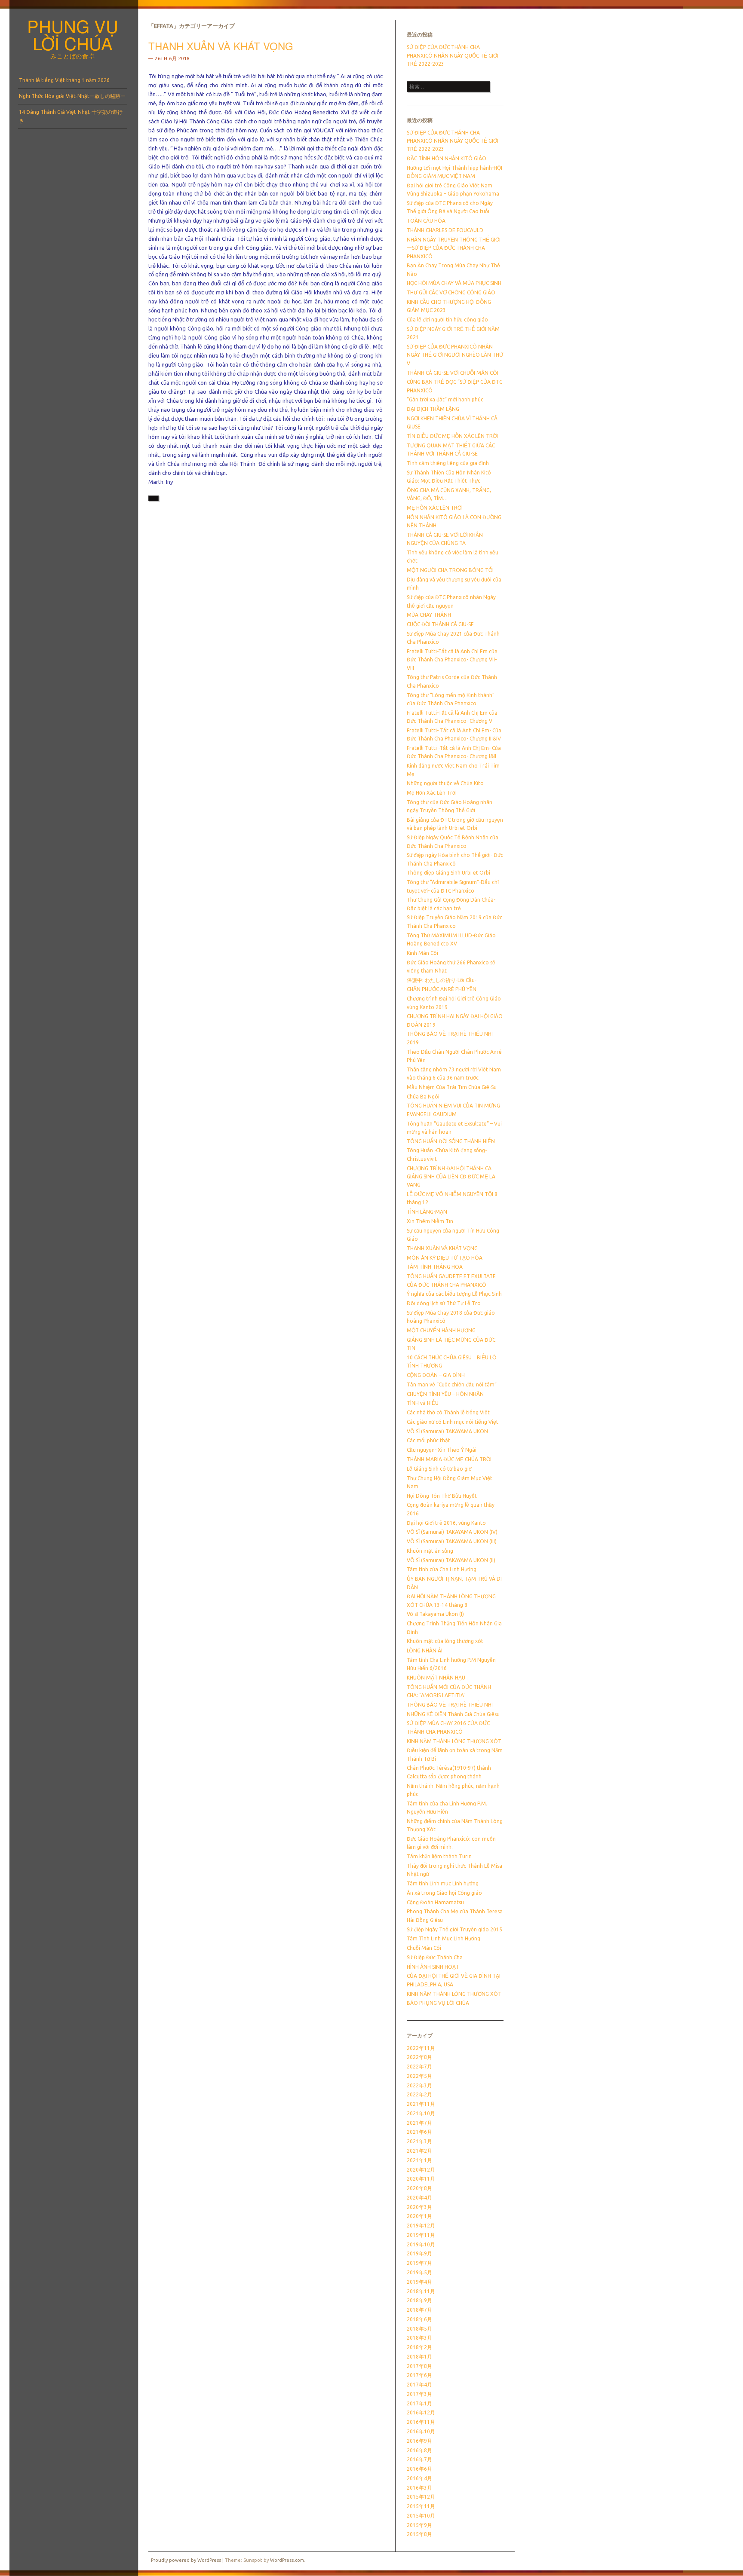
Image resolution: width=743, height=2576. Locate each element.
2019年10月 (421, 2244)
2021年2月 (419, 2151)
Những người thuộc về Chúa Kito (445, 783)
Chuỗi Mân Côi (424, 1948)
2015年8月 (419, 2534)
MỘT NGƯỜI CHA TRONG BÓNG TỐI (450, 570)
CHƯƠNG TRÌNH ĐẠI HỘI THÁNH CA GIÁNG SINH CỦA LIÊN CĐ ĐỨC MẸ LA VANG (451, 1177)
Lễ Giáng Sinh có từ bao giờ (439, 1469)
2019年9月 (419, 2253)
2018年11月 (421, 2291)
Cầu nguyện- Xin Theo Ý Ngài (442, 1450)
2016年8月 (419, 2450)
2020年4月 (419, 2198)
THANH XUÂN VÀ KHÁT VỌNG (221, 46)
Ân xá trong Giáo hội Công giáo (444, 1893)
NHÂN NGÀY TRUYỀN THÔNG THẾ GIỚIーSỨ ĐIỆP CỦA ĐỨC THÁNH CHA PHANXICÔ (454, 248)
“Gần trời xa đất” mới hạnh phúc (445, 399)
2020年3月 (419, 2207)
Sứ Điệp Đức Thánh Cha (435, 1957)
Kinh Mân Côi (422, 953)
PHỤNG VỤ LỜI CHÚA (73, 34)
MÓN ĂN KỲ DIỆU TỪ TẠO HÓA (445, 1258)
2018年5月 (419, 2329)
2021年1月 (419, 2160)
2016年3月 (419, 2488)
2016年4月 (419, 2478)
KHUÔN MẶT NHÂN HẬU (436, 1678)
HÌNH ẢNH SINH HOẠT (433, 1967)
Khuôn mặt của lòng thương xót (445, 1641)
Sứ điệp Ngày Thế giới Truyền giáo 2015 (454, 1929)
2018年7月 (419, 2310)
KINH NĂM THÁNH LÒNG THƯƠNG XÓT (454, 1741)
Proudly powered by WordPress (186, 2560)
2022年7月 (419, 2067)
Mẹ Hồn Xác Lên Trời (432, 793)
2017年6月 (419, 2375)
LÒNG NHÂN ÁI (425, 1651)
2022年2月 (419, 2094)
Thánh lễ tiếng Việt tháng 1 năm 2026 (64, 80)
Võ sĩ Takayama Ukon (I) (435, 1614)
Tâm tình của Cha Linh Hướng (442, 1569)
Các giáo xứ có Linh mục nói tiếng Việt (453, 1422)
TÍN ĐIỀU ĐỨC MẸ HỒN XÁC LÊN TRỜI (452, 436)
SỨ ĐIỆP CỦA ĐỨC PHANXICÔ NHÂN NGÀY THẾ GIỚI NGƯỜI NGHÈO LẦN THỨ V (455, 355)
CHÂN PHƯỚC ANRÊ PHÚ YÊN (442, 989)
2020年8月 (419, 2188)
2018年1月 (419, 2357)
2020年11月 (421, 2179)
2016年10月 (421, 2431)
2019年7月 (419, 2263)
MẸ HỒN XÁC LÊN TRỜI (435, 508)
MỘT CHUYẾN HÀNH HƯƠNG (441, 1330)
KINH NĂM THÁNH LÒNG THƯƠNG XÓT (454, 1994)
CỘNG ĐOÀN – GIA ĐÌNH (436, 1375)
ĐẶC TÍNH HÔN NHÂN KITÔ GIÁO (447, 158)
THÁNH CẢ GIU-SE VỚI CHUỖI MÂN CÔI (453, 373)
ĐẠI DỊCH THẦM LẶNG (433, 409)
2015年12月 (421, 2497)
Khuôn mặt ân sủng (430, 1551)
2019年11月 (421, 2235)
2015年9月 (419, 2525)
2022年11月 (421, 2048)
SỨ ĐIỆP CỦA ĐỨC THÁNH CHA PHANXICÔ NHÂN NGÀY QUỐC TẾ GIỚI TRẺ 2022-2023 (453, 55)
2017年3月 (419, 2394)
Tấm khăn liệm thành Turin (439, 1856)
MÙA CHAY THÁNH (429, 615)
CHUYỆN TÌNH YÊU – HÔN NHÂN (445, 1394)
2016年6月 (419, 2469)
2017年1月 (419, 2403)
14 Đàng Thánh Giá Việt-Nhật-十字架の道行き (71, 116)
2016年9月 (419, 2441)
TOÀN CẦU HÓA (426, 221)
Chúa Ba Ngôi (423, 1097)
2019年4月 (419, 2282)
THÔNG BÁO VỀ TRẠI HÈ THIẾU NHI (450, 1705)
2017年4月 (419, 2385)
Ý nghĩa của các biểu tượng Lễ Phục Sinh (454, 1294)
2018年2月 (419, 2347)
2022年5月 (419, 2076)
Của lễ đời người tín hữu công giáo (447, 320)
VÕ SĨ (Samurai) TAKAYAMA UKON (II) (451, 1560)
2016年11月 (421, 2422)
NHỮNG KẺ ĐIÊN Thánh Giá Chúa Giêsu (453, 1714)
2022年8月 (419, 2057)
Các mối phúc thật (428, 1440)
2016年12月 (421, 2412)
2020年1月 (419, 2216)
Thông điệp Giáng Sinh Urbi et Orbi (448, 873)
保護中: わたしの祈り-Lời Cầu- (442, 980)
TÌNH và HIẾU (423, 1403)
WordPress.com (287, 2560)
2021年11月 (421, 2104)
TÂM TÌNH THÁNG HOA (435, 1267)
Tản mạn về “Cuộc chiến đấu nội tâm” (452, 1384)
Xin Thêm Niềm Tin (430, 1221)
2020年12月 (421, 2170)
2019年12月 (421, 2226)
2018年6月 (419, 2319)
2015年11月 (421, 2506)
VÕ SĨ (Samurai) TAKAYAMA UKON (447, 1431)
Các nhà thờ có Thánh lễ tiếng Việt (448, 1412)
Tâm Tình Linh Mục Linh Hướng (444, 1938)
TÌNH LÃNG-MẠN (427, 1212)
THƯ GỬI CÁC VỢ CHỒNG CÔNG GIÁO (451, 292)
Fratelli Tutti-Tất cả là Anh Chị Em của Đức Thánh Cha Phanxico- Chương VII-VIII (452, 660)
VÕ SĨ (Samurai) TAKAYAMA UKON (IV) (452, 1532)
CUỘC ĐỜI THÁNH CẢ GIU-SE (440, 624)
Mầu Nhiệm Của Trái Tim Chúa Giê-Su (452, 1087)
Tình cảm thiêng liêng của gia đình (448, 463)
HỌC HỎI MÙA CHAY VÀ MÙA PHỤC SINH (454, 283)
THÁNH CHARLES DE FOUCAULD (445, 230)
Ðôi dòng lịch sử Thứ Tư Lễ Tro (444, 1303)
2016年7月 (419, 2459)
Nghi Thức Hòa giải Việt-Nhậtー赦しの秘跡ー (72, 96)
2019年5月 (419, 2272)
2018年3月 (419, 2338)
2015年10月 (421, 2516)
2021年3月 (419, 2141)
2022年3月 (419, 2085)
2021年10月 (421, 2113)
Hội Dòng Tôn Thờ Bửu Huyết (442, 1496)
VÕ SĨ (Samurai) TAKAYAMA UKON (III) (452, 1541)
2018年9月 (419, 2300)
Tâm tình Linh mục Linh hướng (443, 1883)
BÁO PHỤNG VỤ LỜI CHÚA (438, 2003)
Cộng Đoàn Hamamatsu (435, 1902)
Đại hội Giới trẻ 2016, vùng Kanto (446, 1523)
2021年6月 (419, 2132)
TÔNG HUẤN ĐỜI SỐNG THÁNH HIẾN (451, 1141)
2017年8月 (419, 2366)
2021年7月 (419, 2123)
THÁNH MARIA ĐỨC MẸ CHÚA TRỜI (449, 1459)
